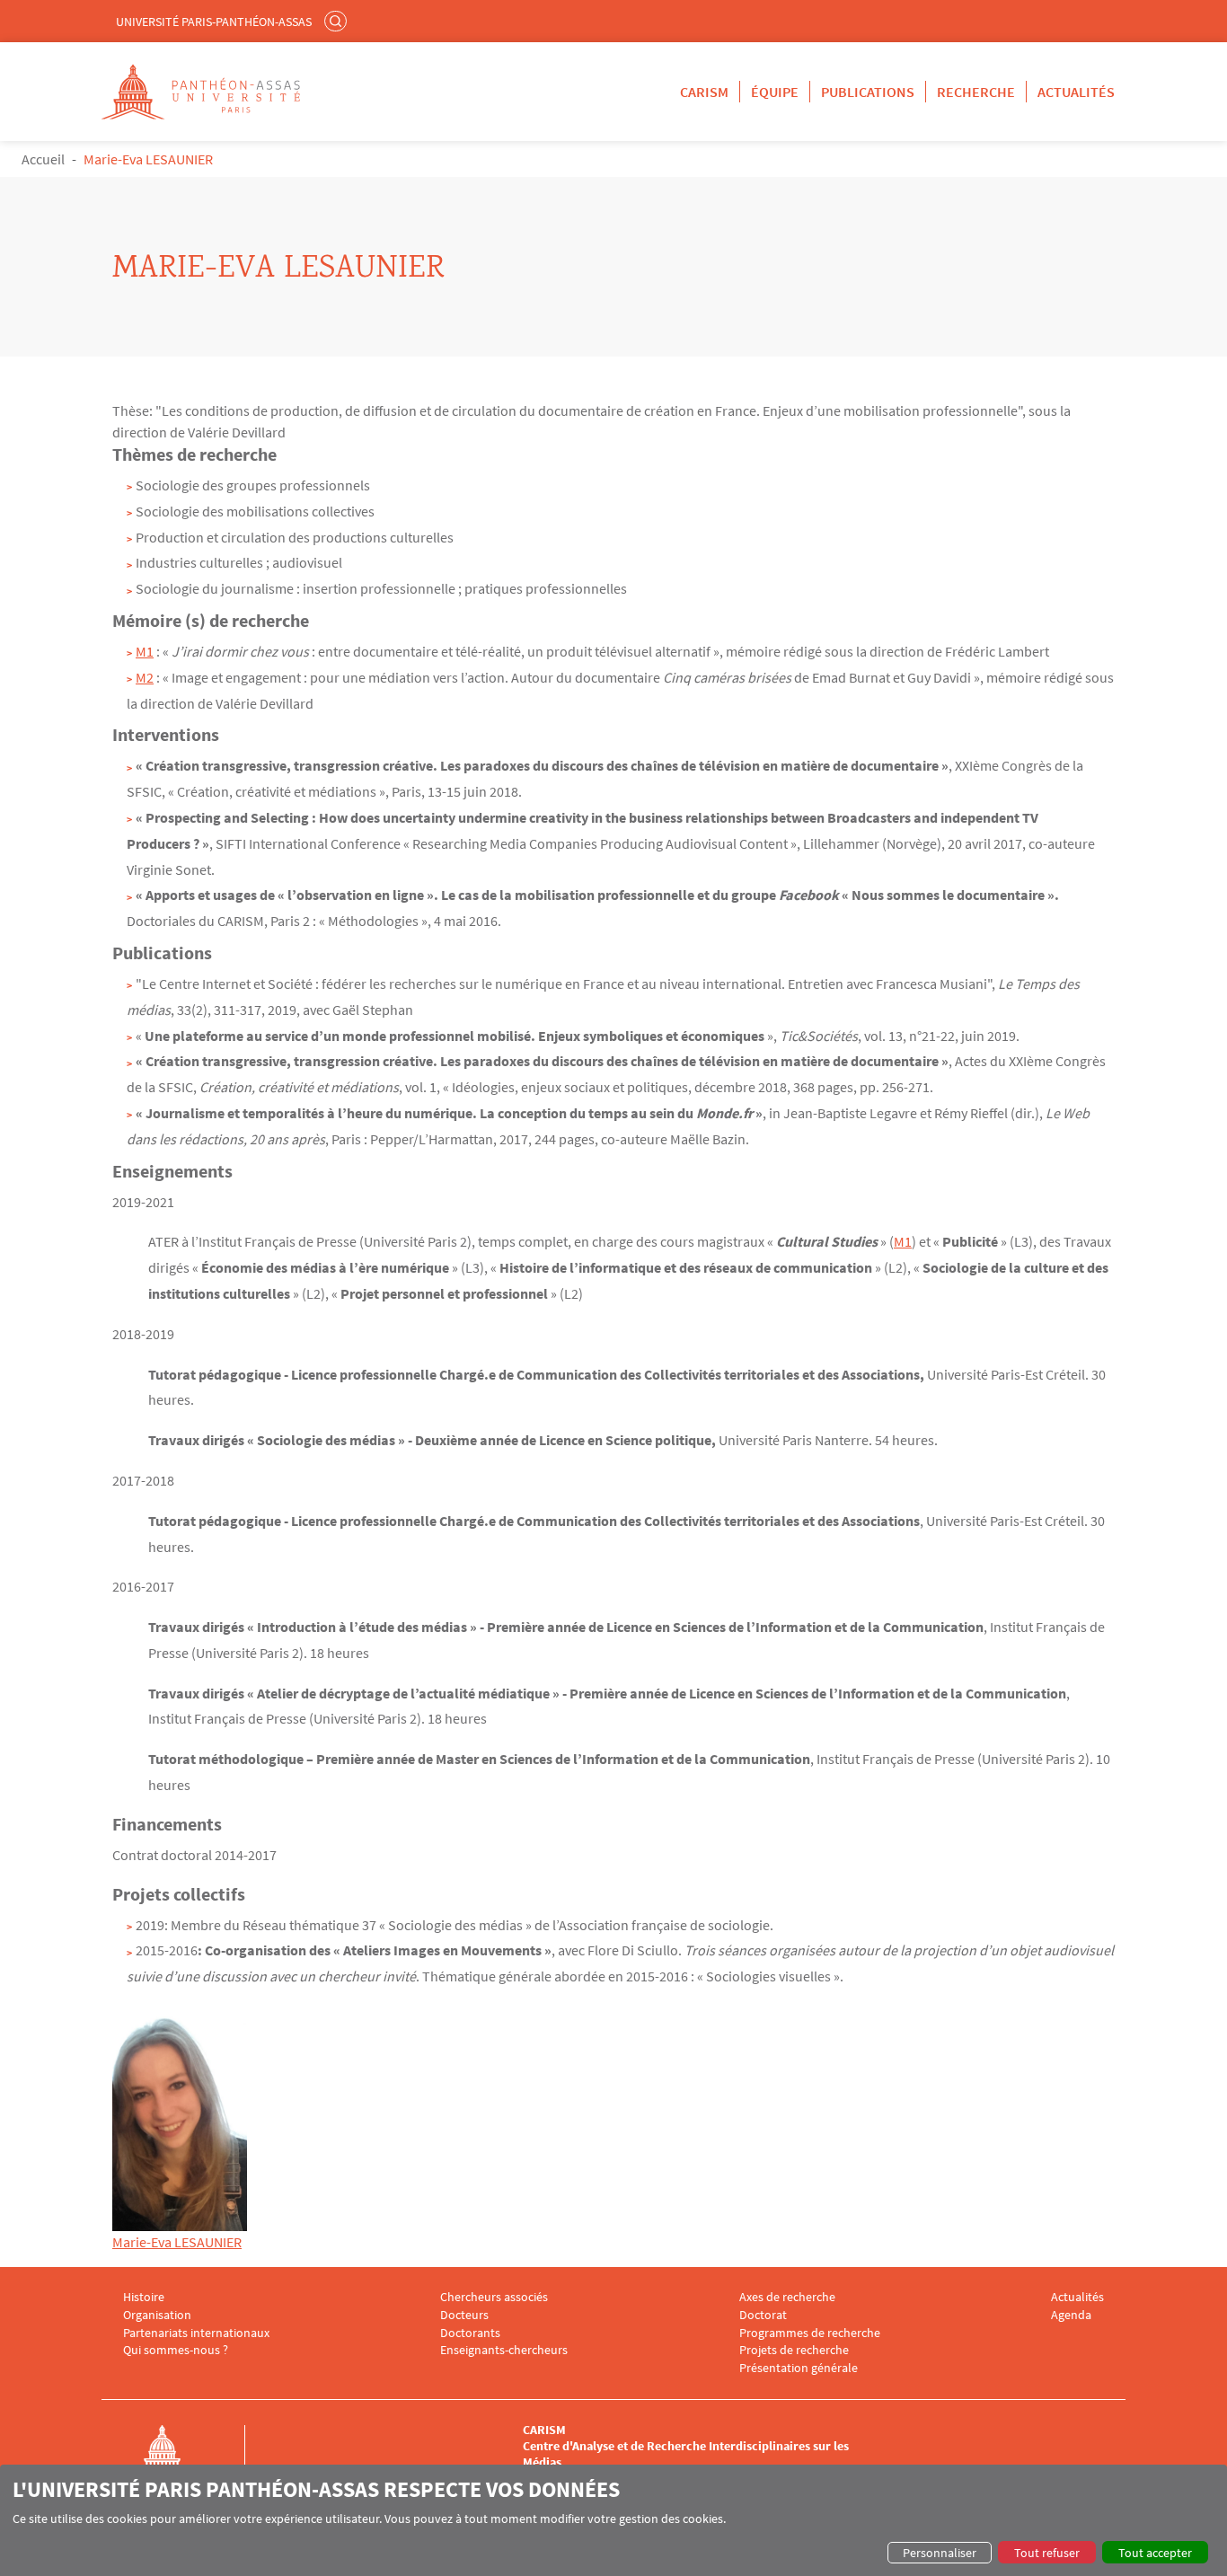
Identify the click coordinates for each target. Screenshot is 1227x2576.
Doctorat (763, 2315)
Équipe (775, 92)
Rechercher (338, 21)
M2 (145, 677)
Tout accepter (1155, 2553)
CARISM (704, 92)
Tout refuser (1047, 2553)
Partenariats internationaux (196, 2333)
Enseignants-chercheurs (504, 2350)
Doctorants (470, 2333)
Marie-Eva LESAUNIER (177, 2242)
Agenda (1071, 2315)
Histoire (144, 2297)
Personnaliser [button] (940, 2553)
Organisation (157, 2315)
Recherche (976, 92)
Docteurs (464, 2315)
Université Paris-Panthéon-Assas (214, 22)
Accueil (43, 159)
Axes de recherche (787, 2297)
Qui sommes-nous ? (176, 2350)
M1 (145, 651)
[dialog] (613, 2520)
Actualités (1076, 92)
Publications (868, 92)
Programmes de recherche (810, 2333)
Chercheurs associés (494, 2297)
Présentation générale (799, 2368)
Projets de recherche (794, 2350)
